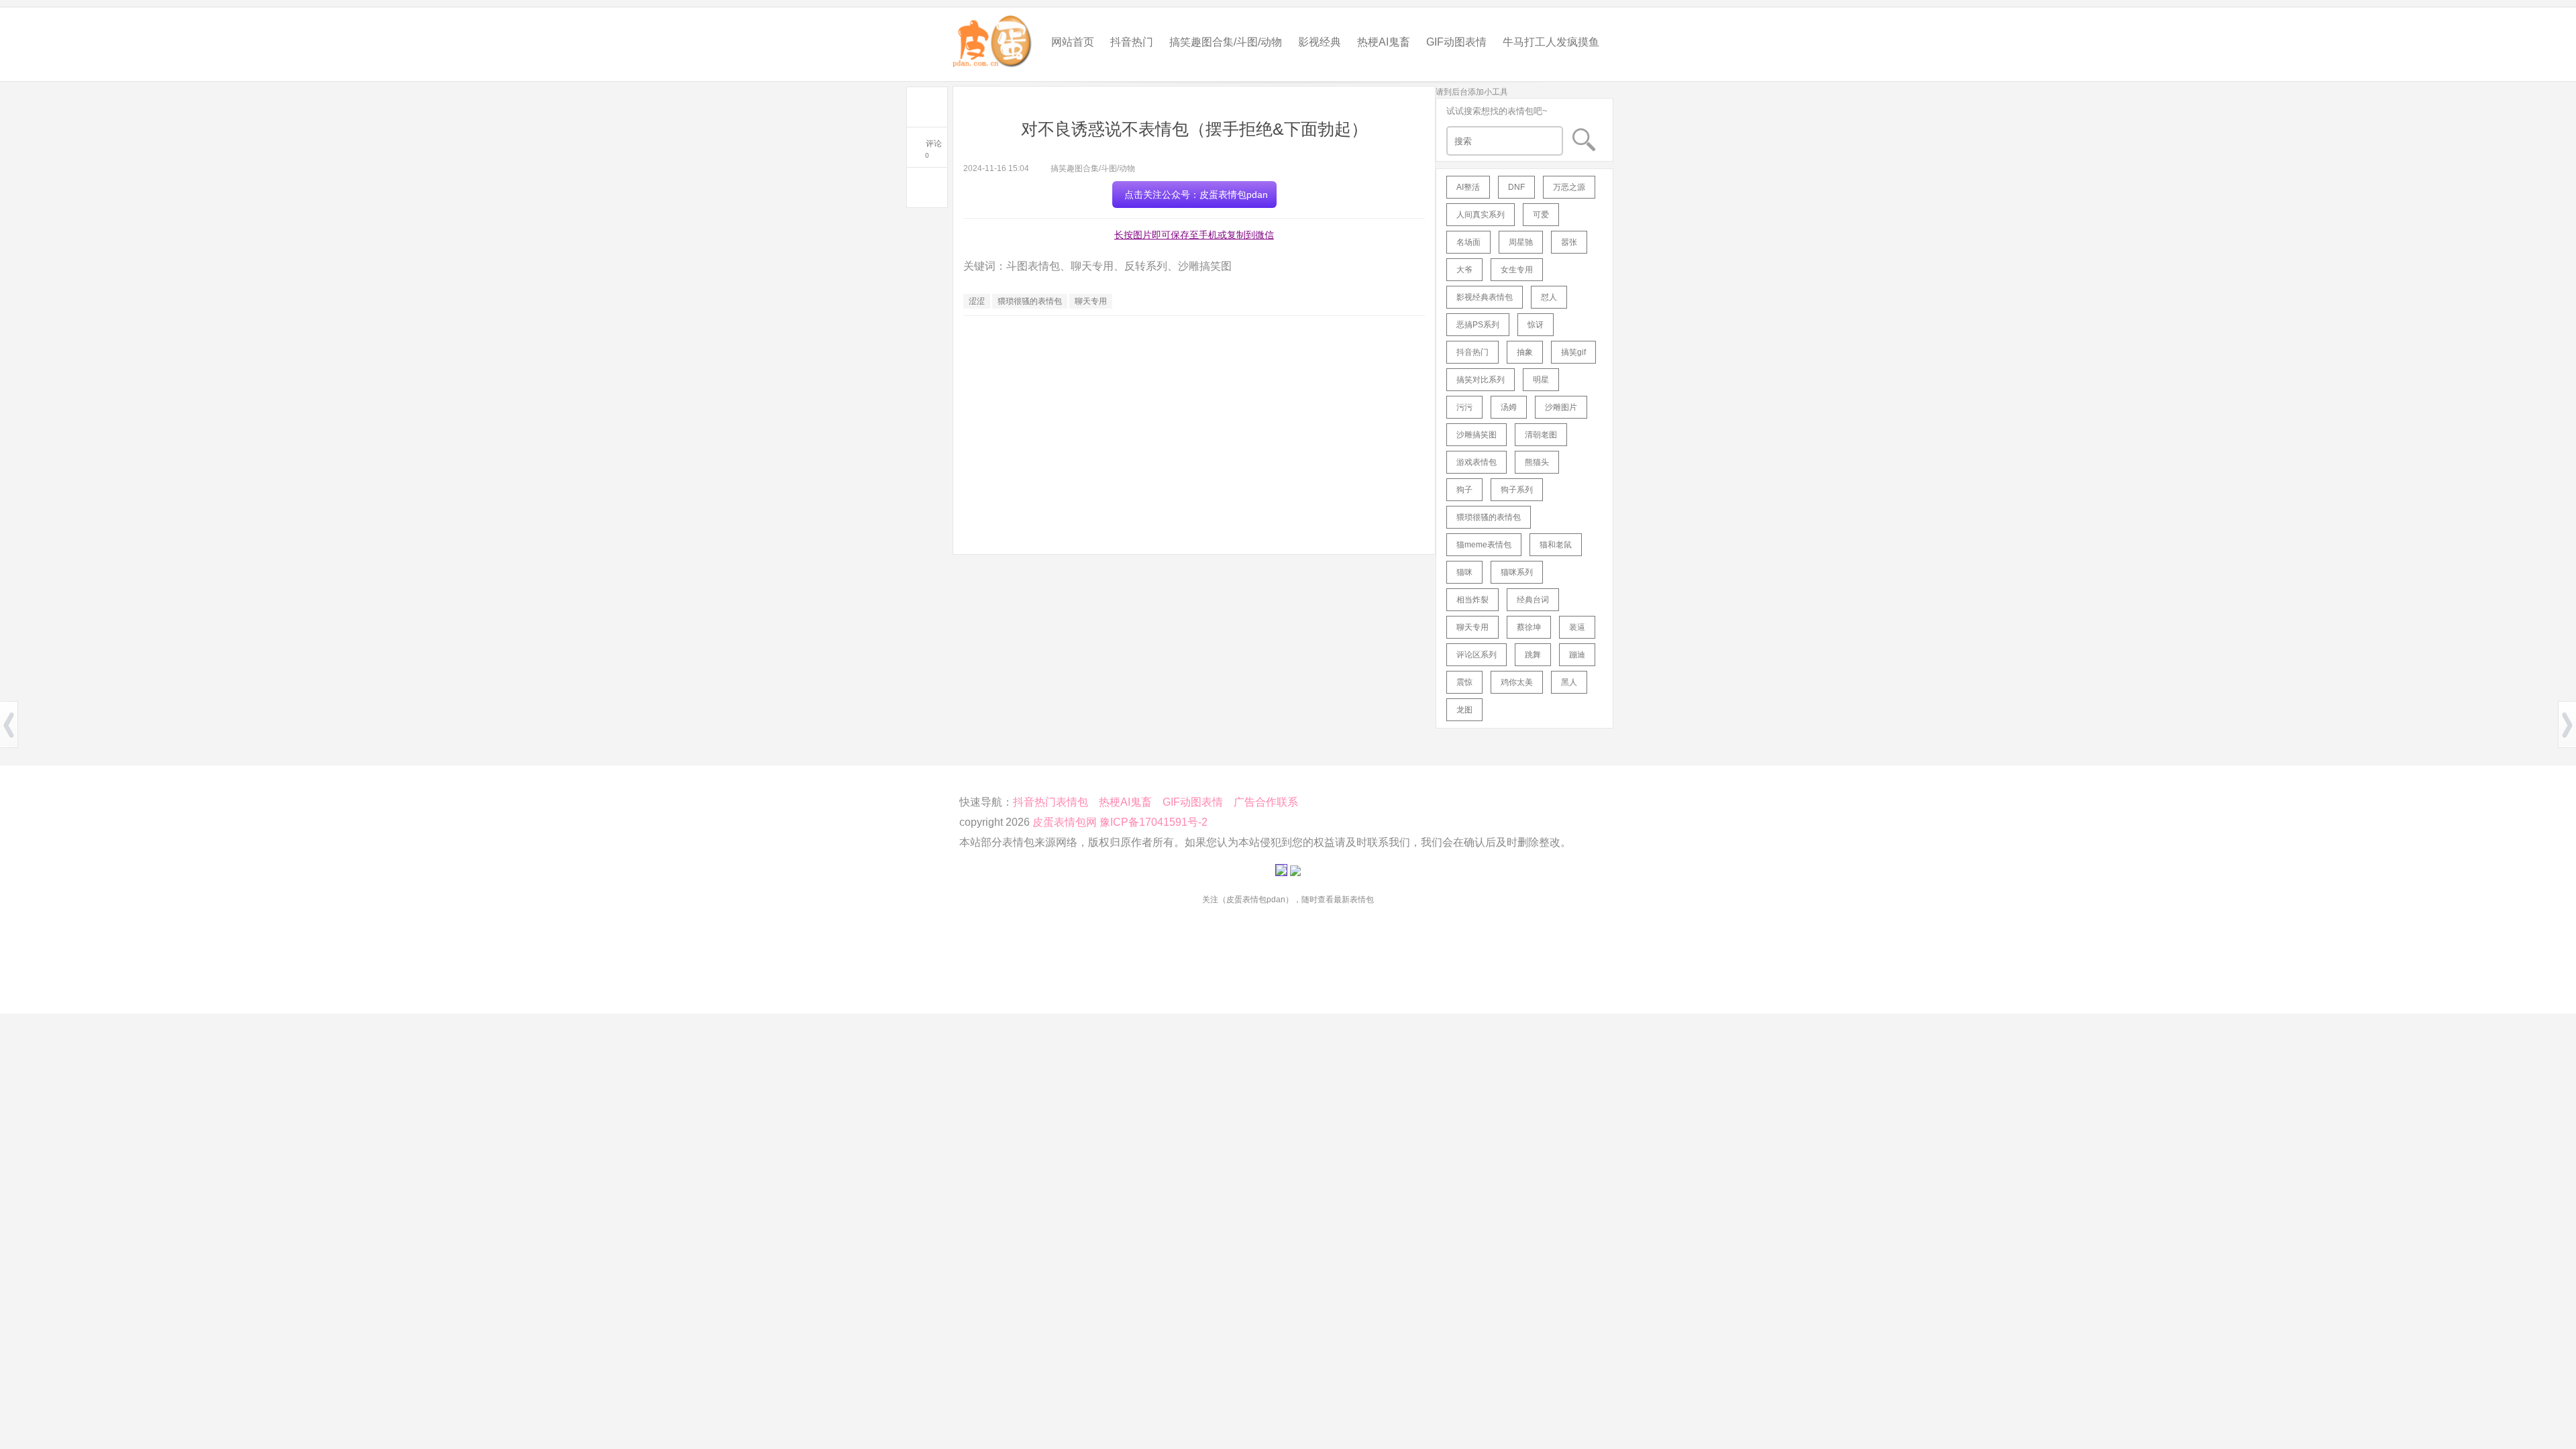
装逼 (1577, 627)
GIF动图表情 (1456, 42)
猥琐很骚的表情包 (1030, 301)
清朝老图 (1541, 435)
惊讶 (1536, 325)
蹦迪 (1577, 655)
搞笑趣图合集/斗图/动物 (1226, 42)
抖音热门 (1132, 42)
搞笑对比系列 (1481, 380)
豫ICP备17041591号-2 (1153, 822)
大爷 (1464, 270)
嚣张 (1569, 242)
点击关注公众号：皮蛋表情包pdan (1196, 195)
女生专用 (1517, 270)
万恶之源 (1569, 187)
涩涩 (977, 301)
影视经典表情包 (1485, 297)
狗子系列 (1517, 490)
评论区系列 (1477, 655)
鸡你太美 (1517, 682)
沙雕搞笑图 (1477, 435)
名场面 (1468, 242)
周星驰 (1521, 242)
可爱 (1541, 215)
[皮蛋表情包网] (993, 38)
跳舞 (1533, 655)
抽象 (1525, 352)
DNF (1516, 187)
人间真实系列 (1481, 215)
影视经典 (1320, 42)
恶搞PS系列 (1478, 325)
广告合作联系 (1266, 802)
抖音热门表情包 (1051, 802)
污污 (1464, 407)
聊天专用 (1091, 301)
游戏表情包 (1477, 462)
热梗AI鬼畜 (1384, 42)
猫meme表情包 (1484, 545)
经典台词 (1533, 600)
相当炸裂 (1472, 600)
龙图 (1464, 710)
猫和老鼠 (1556, 545)
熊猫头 (1537, 462)
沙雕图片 (1561, 407)
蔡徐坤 (1529, 627)
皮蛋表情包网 (1065, 822)
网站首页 (1073, 42)
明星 (1541, 380)
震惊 (1464, 682)
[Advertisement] (1194, 423)
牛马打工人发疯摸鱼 (1551, 42)
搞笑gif (1573, 352)
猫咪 (1464, 572)
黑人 (1569, 682)
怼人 (1549, 297)
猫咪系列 (1517, 572)
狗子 (1464, 490)
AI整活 (1468, 187)
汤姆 (1509, 407)
